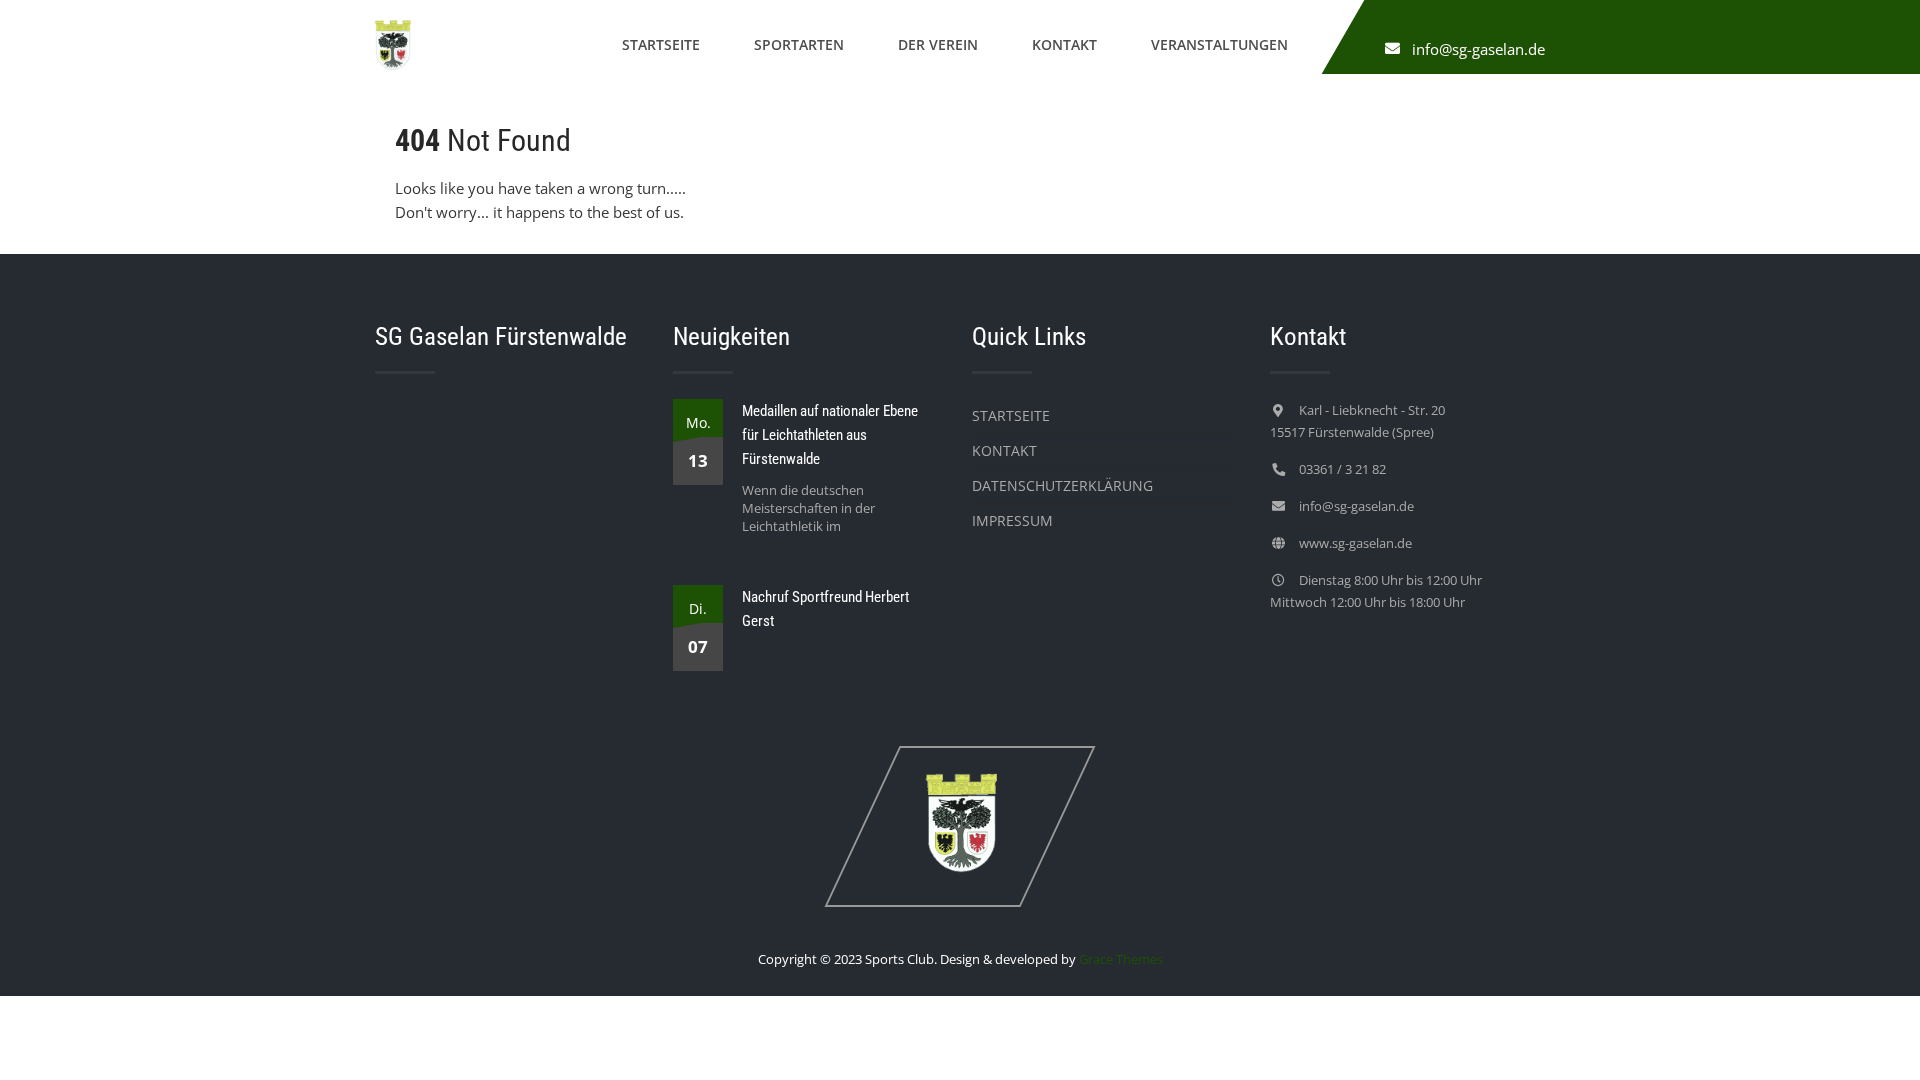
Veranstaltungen (1219, 44)
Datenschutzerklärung (1062, 485)
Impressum (1012, 520)
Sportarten (799, 44)
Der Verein (938, 44)
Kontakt (1064, 44)
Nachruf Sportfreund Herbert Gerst (825, 609)
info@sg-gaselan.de (1478, 49)
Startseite (661, 44)
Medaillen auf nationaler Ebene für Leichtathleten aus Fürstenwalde (830, 435)
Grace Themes (1121, 959)
